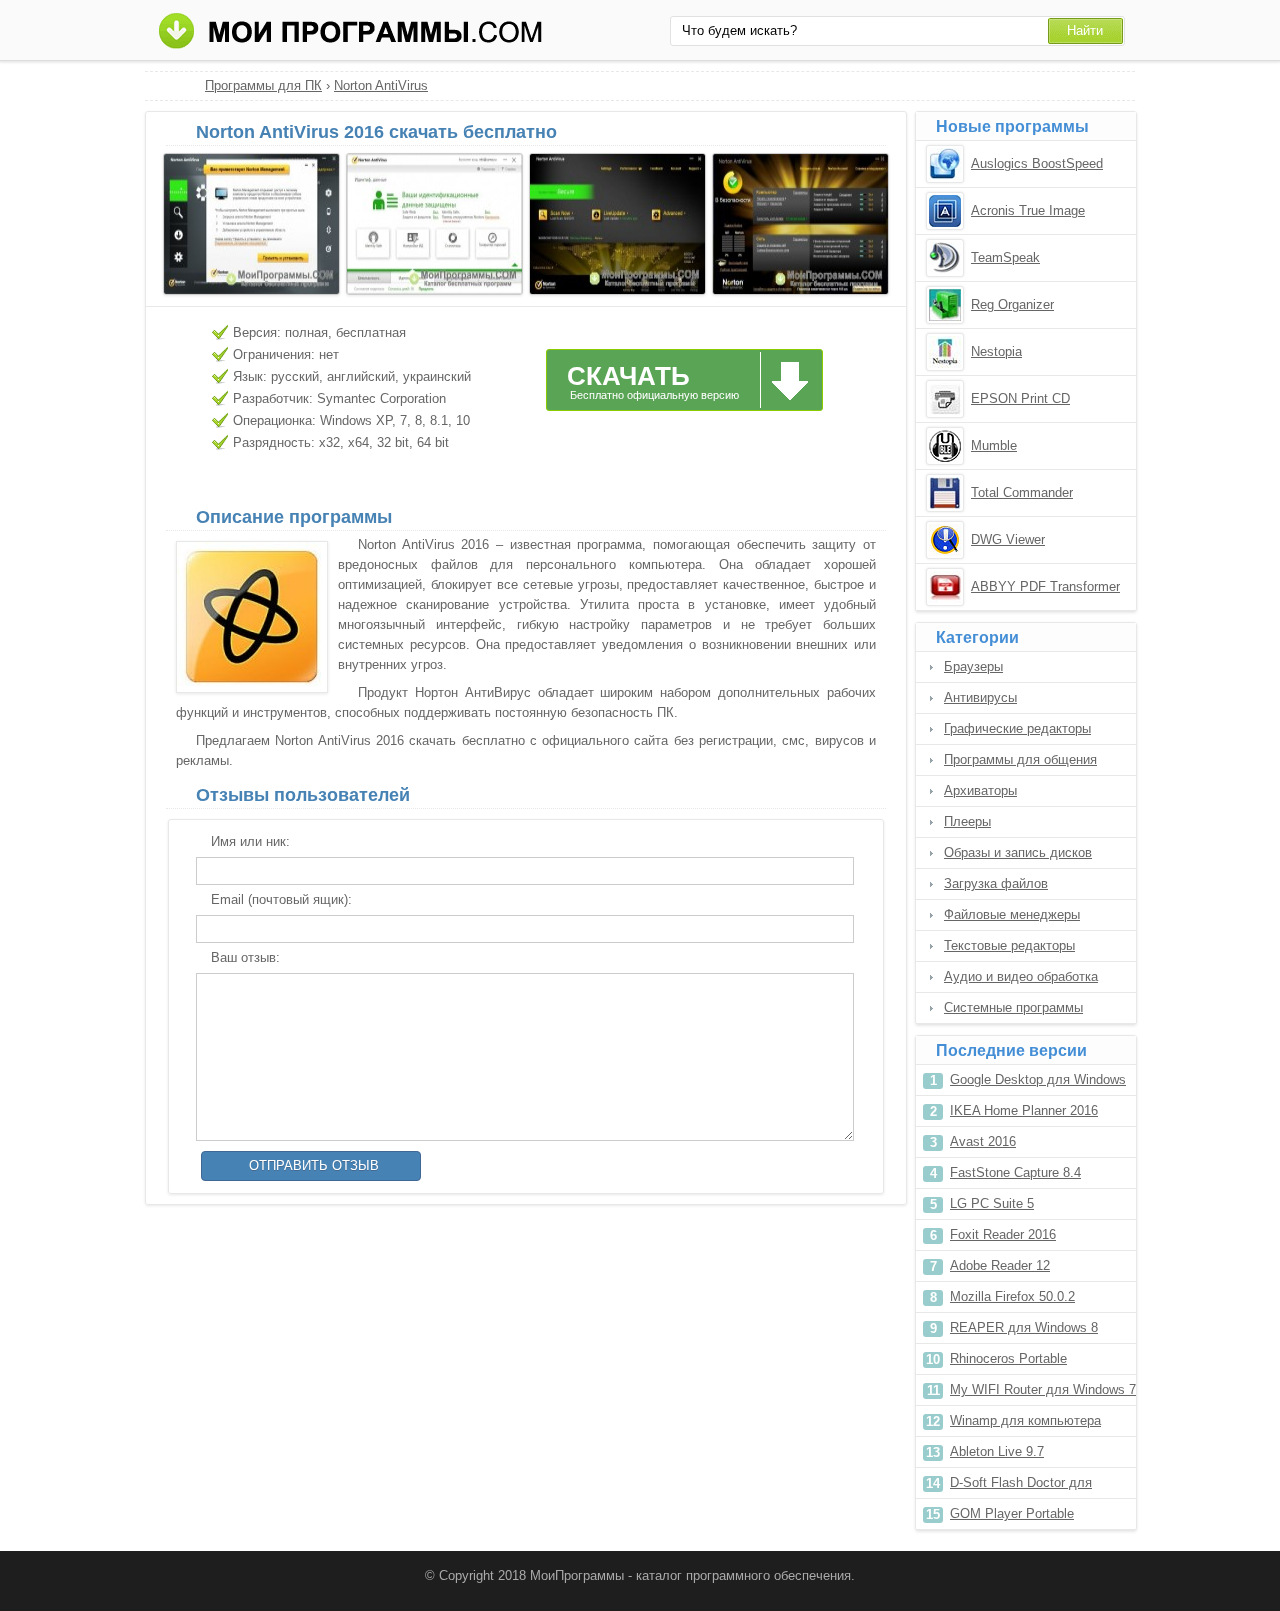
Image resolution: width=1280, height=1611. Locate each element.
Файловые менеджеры (1012, 914)
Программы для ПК (263, 85)
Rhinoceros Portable (1008, 1358)
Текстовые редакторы (1009, 945)
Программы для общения (1020, 759)
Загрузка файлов (996, 883)
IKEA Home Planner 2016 (1024, 1110)
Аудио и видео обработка (1021, 976)
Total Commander (1022, 492)
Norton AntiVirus (381, 85)
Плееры (967, 821)
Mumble (994, 445)
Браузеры (973, 666)
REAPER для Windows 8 (1024, 1327)
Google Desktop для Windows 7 (1038, 1083)
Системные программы (1013, 1007)
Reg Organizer (1012, 304)
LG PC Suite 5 (992, 1203)
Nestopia (996, 351)
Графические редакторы (1017, 728)
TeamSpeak (1005, 257)
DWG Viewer (1008, 539)
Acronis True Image (1028, 210)
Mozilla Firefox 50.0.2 (1012, 1296)
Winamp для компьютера (1025, 1420)
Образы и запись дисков (1018, 852)
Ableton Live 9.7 (997, 1451)
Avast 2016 (983, 1141)
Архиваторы (980, 790)
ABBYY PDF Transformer (1045, 586)
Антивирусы (980, 697)
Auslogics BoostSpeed (1037, 163)
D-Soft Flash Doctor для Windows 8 (1021, 1486)
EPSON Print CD (1020, 398)
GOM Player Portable (1012, 1513)
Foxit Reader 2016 (1003, 1234)
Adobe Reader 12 (1000, 1265)
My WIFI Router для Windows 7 (1043, 1389)
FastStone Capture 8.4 (1015, 1172)
